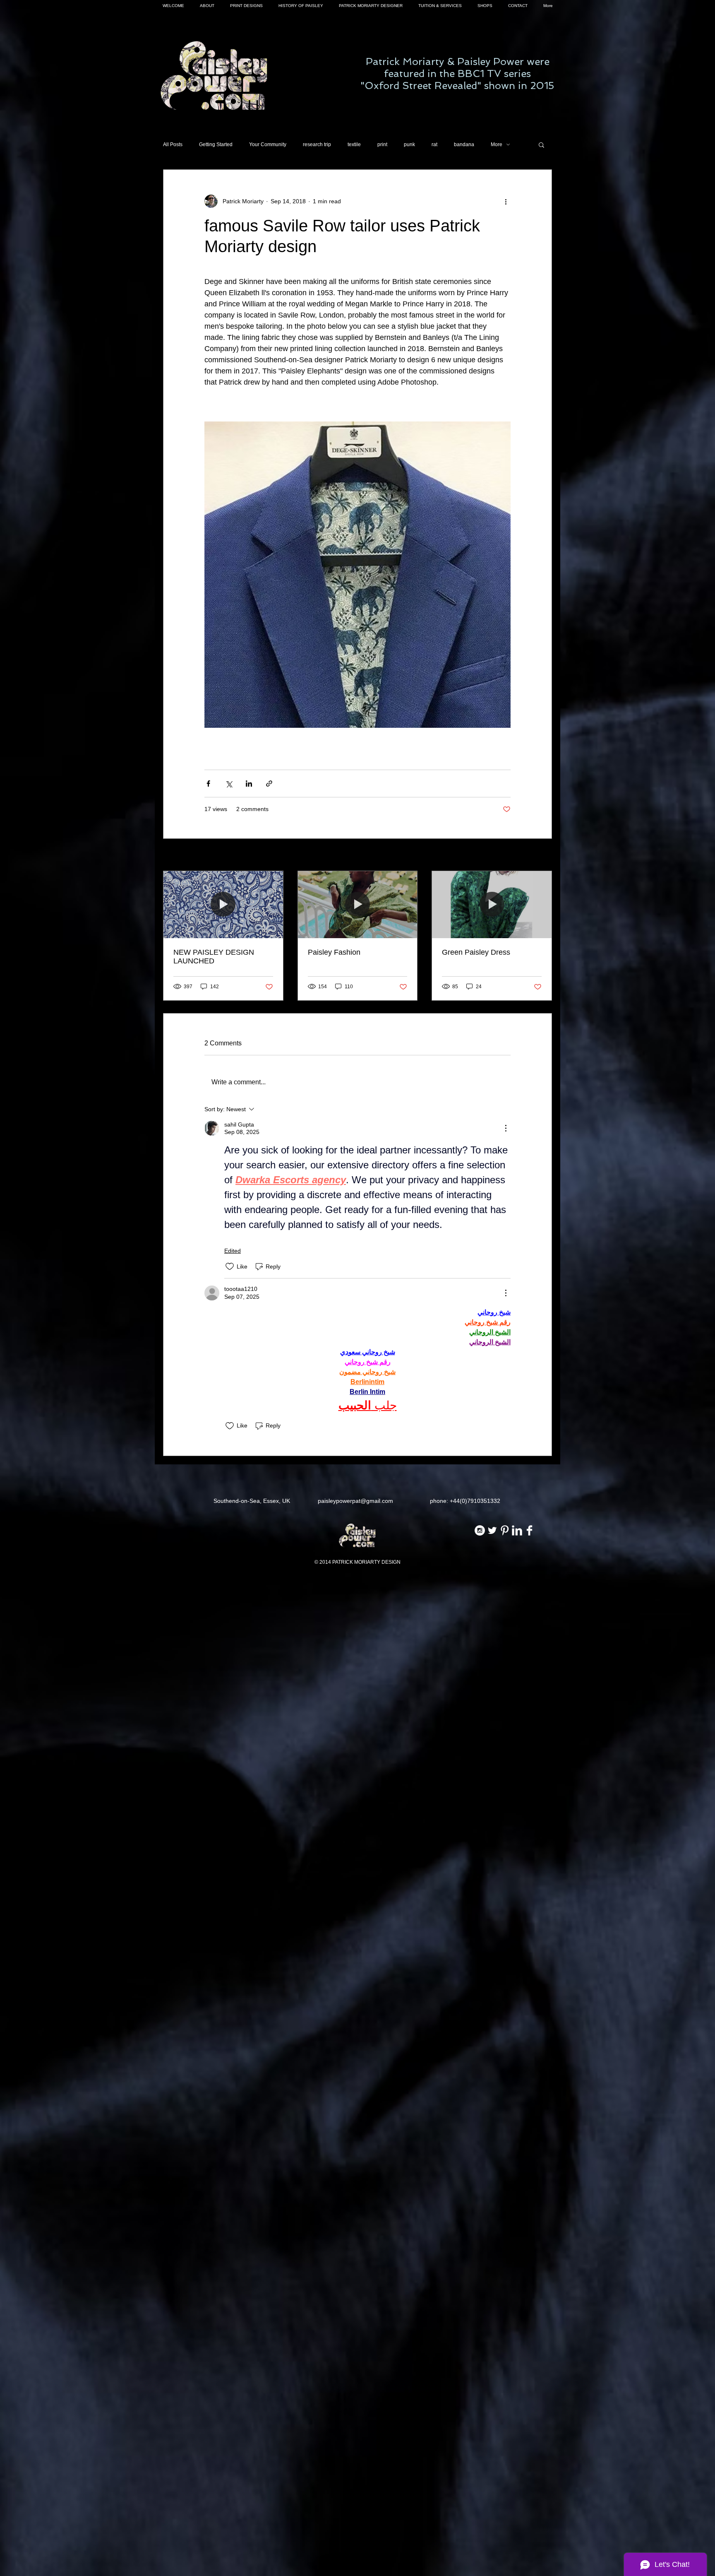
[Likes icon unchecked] (230, 1266)
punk (409, 144)
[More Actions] (506, 1128)
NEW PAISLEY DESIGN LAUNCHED (214, 957)
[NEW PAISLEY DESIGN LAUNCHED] (223, 905)
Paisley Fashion (334, 952)
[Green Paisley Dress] (492, 905)
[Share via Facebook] (208, 784)
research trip (317, 144)
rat (434, 144)
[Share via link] (269, 784)
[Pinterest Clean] (505, 1530)
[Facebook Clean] (529, 1530)
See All (543, 855)
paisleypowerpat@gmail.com (355, 1501)
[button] (541, 144)
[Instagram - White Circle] (480, 1530)
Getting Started (216, 144)
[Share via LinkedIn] (249, 784)
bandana (464, 144)
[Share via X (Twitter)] (229, 784)
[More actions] (506, 201)
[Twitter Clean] (492, 1530)
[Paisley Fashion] (358, 905)
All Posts (173, 144)
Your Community (268, 144)
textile (354, 144)
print (382, 144)
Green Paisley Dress (476, 952)
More (497, 144)
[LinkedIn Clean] (517, 1530)
